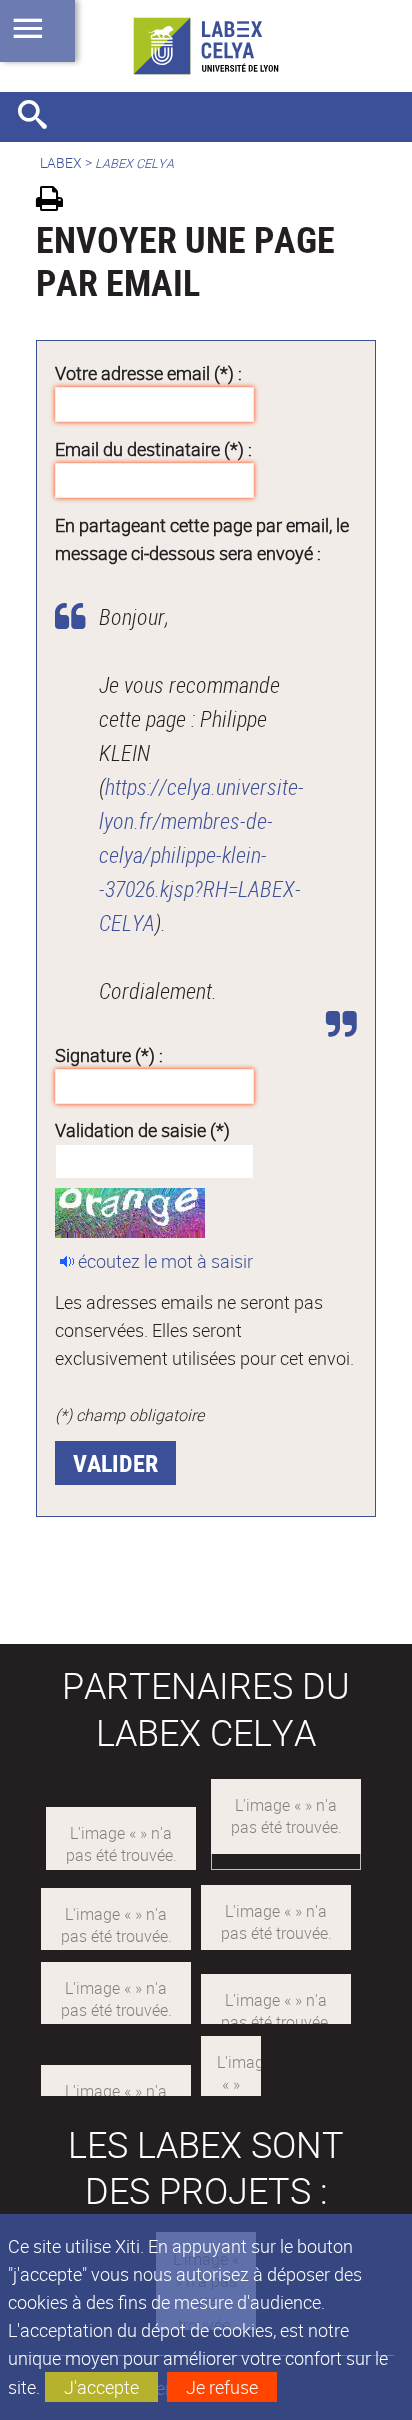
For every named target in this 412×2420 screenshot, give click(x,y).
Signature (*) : (109, 1055)
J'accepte (101, 2387)
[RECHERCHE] (40, 117)
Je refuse (222, 2387)
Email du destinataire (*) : (153, 449)
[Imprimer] (56, 201)
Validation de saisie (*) (142, 1130)
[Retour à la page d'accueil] (206, 46)
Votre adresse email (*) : (148, 373)
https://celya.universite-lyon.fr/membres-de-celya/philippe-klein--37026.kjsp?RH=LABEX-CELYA (201, 854)
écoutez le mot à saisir (165, 1261)
